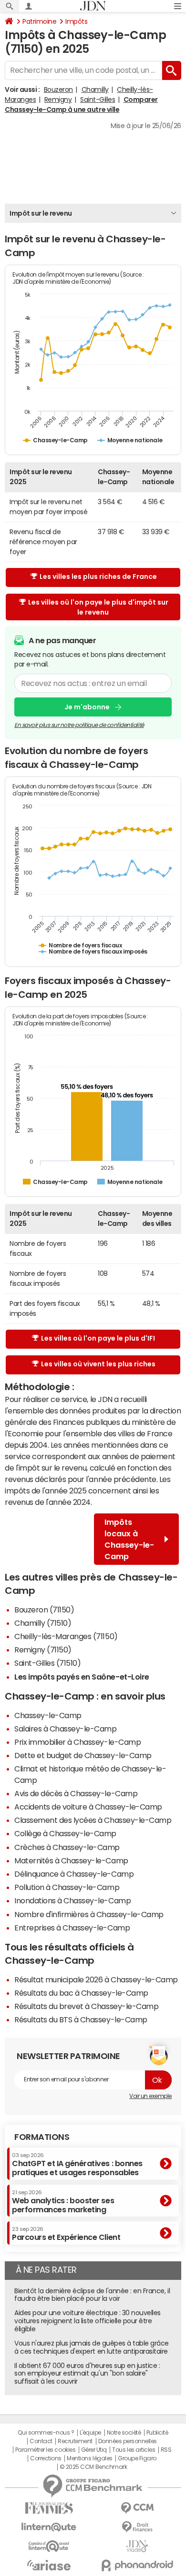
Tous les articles (134, 2450)
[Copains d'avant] (49, 2546)
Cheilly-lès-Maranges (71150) (66, 1636)
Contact (41, 2441)
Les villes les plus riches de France (98, 577)
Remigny (58, 99)
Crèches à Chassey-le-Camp (67, 1847)
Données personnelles (128, 2441)
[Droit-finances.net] (137, 2527)
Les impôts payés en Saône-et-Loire (82, 1677)
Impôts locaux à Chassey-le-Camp (129, 1539)
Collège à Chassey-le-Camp (65, 1833)
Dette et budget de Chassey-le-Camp (83, 1755)
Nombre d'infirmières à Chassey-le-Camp (89, 1914)
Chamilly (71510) (43, 1623)
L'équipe (90, 2433)
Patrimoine (39, 21)
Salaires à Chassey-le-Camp (66, 1729)
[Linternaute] (49, 2527)
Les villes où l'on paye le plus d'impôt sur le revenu (98, 607)
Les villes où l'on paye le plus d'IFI (98, 1338)
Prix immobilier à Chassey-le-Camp (77, 1742)
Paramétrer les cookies (45, 2450)
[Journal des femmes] (49, 2508)
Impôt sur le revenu (41, 213)
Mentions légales (89, 2458)
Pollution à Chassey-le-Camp (67, 1887)
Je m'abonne (87, 707)
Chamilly (95, 90)
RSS (166, 2450)
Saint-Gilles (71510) (47, 1663)
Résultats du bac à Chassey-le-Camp (81, 1993)
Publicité (157, 2433)
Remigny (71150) (43, 1650)
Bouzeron (58, 90)
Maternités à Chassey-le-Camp (71, 1860)
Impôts (76, 21)
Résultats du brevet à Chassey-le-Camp (86, 2006)
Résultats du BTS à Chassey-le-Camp (81, 2019)
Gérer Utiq (94, 2450)
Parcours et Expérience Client (66, 2234)
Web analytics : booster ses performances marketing (63, 2202)
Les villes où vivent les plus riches (98, 1364)
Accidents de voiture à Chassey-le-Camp (88, 1807)
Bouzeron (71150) (44, 1610)
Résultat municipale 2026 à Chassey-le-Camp (96, 1979)
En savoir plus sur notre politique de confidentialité (79, 725)
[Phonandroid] (137, 2565)
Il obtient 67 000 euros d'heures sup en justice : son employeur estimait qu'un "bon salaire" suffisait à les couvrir (87, 2374)
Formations (42, 2137)
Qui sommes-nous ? (46, 2433)
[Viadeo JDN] (137, 2546)
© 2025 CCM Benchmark (93, 2467)
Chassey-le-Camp (48, 1715)
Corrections (46, 2458)
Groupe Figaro (137, 2458)
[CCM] (137, 2508)
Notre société (124, 2433)
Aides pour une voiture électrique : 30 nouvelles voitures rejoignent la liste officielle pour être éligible (88, 2321)
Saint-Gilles (98, 99)
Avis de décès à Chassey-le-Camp (76, 1793)
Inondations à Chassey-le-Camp (72, 1900)
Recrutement (75, 2441)
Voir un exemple (150, 2096)
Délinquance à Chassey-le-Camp (74, 1874)
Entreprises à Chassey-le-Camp (72, 1928)
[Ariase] (49, 2565)
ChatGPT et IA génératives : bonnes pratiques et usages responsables (77, 2164)
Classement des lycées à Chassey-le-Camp (93, 1820)
